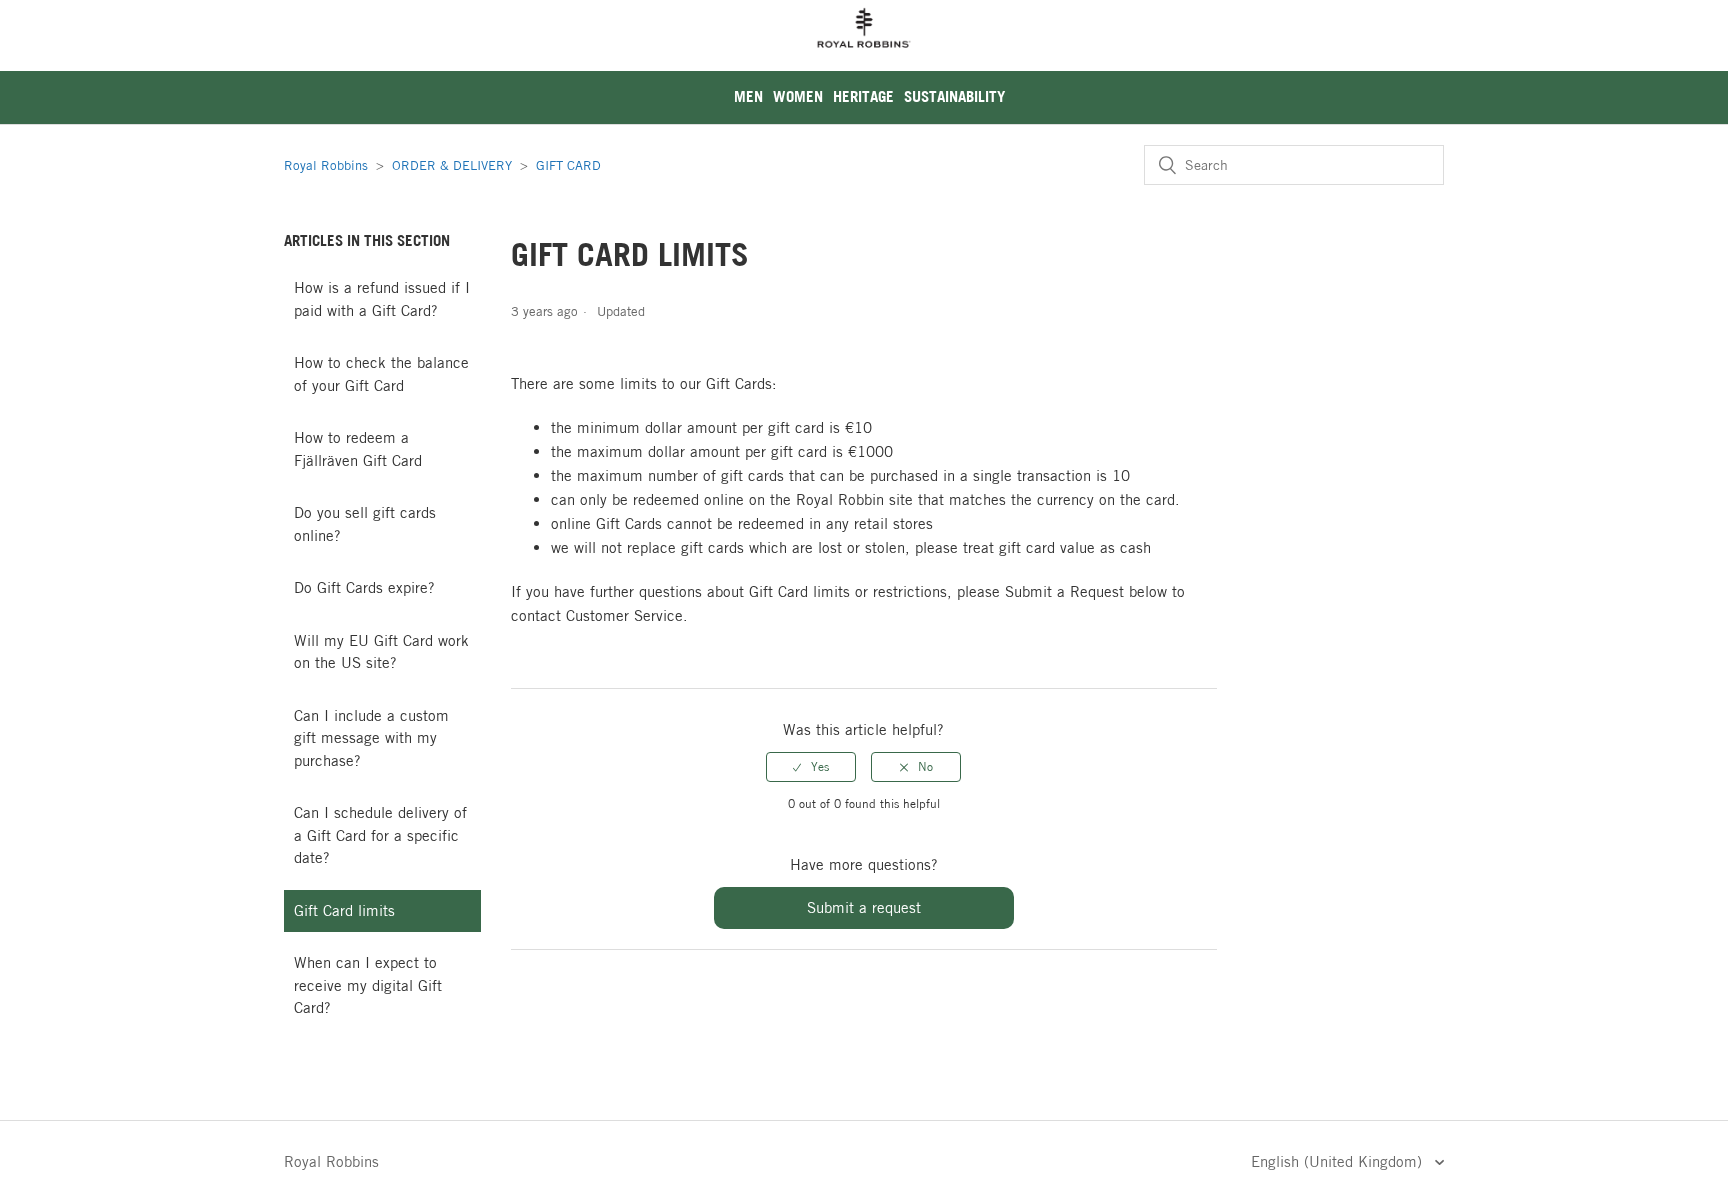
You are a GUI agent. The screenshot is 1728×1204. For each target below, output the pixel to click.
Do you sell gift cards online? (365, 524)
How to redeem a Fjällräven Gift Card (358, 449)
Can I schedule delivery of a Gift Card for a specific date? (380, 835)
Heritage (863, 96)
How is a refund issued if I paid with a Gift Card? (382, 299)
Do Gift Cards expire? (364, 587)
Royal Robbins (326, 165)
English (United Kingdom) (1339, 1161)
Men (748, 96)
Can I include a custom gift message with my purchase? (371, 738)
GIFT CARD (568, 165)
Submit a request (864, 907)
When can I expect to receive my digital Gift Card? (368, 985)
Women (798, 96)
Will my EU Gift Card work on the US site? (381, 652)
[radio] (811, 767)
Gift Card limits (344, 910)
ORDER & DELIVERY (452, 165)
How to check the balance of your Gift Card (381, 374)
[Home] (864, 59)
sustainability (954, 96)
